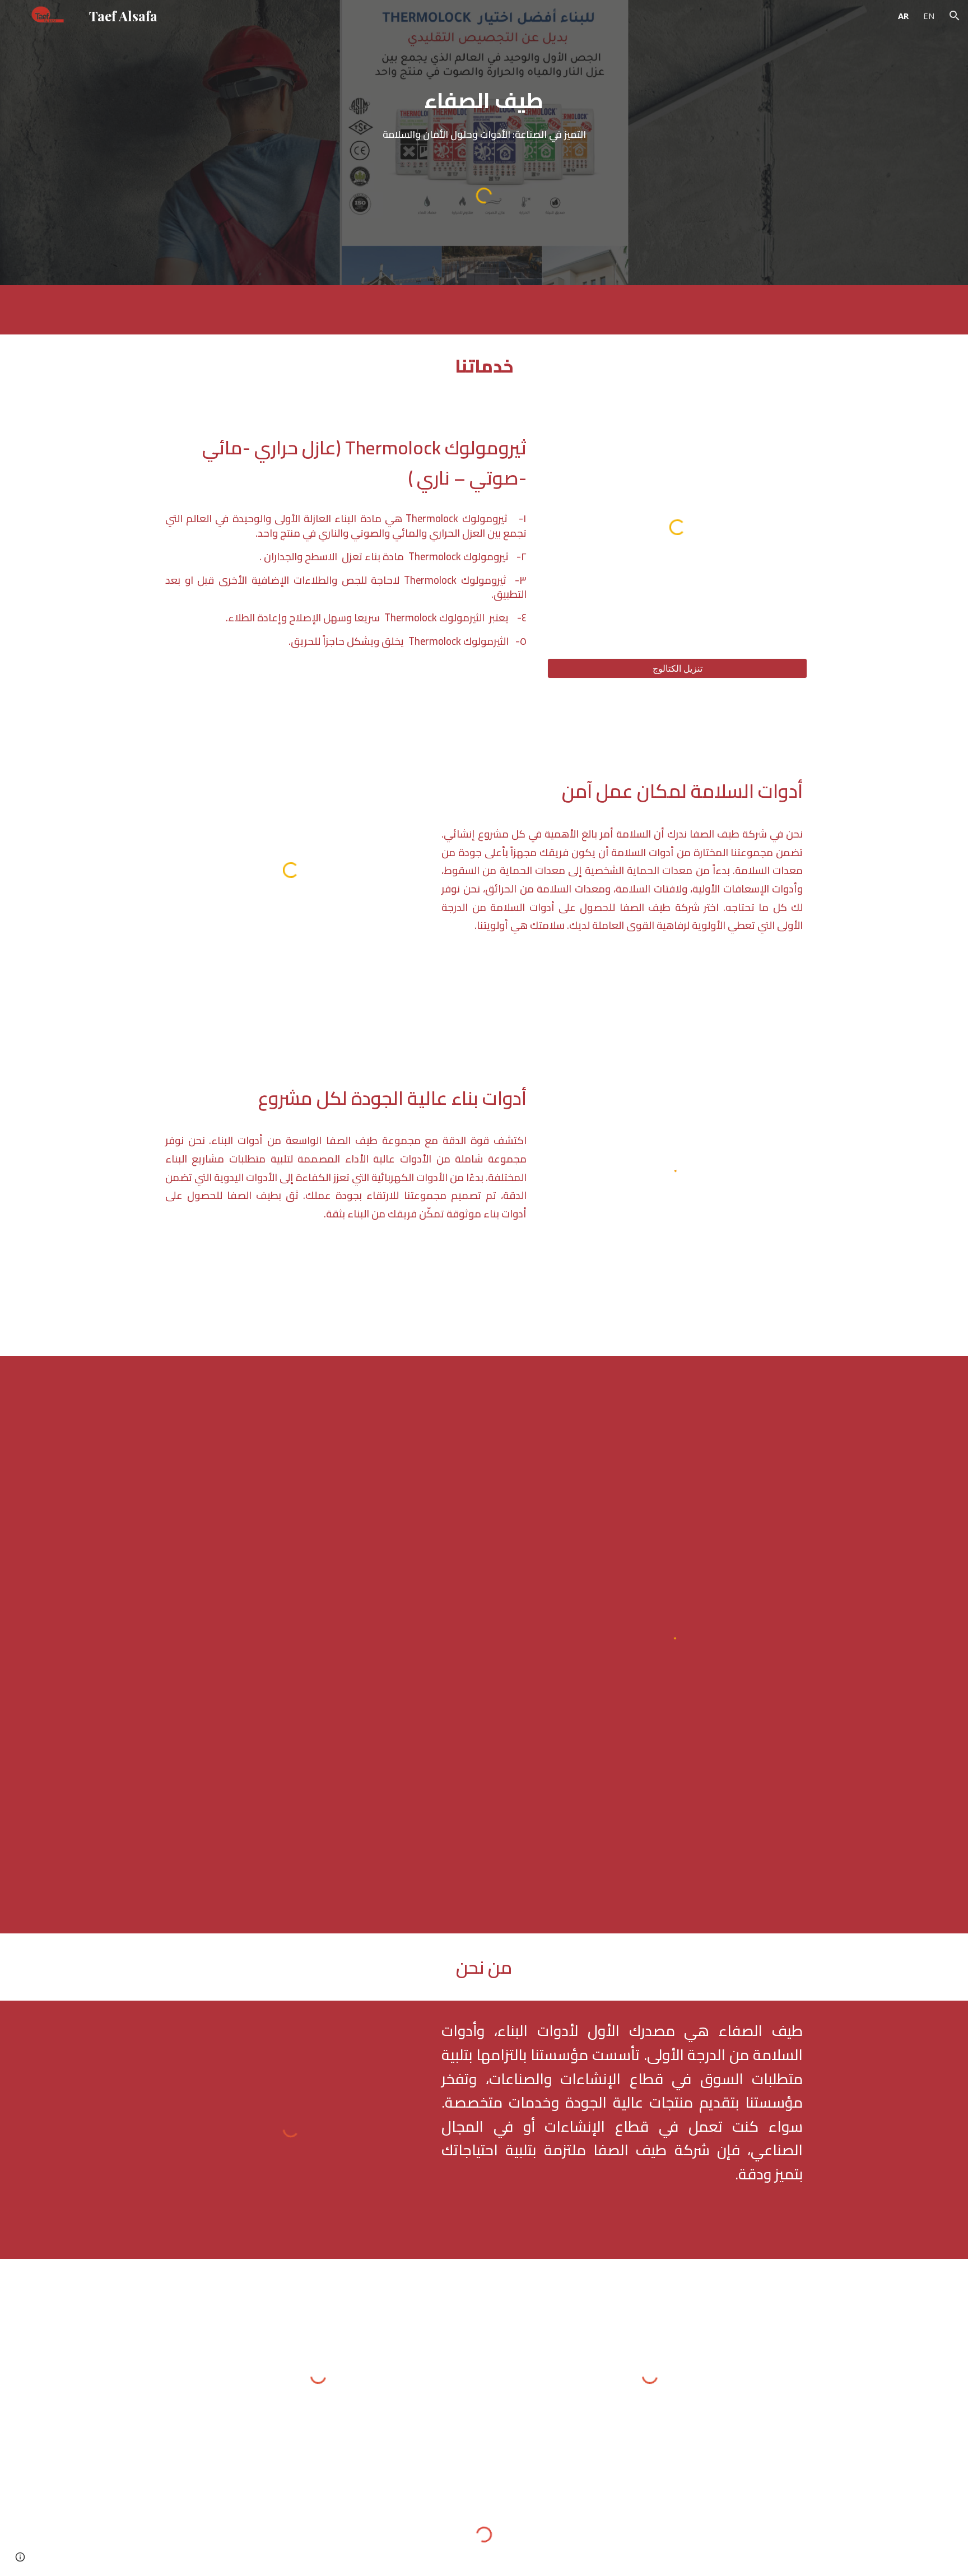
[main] (484, 113)
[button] (955, 16)
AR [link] (903, 16)
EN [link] (929, 16)
